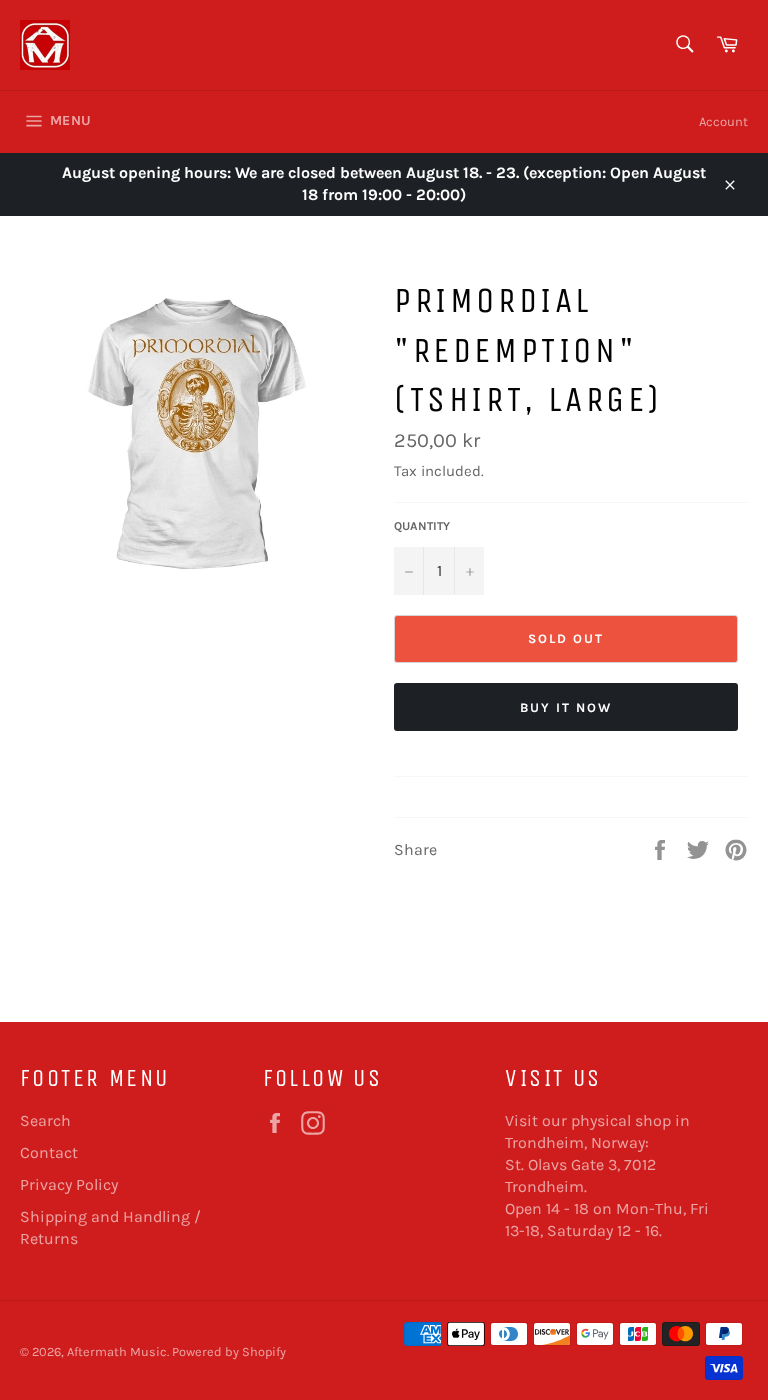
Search (45, 1120)
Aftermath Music (117, 1351)
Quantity (422, 526)
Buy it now (566, 707)
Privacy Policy (69, 1184)
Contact (49, 1152)
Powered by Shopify (229, 1351)
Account (723, 121)
